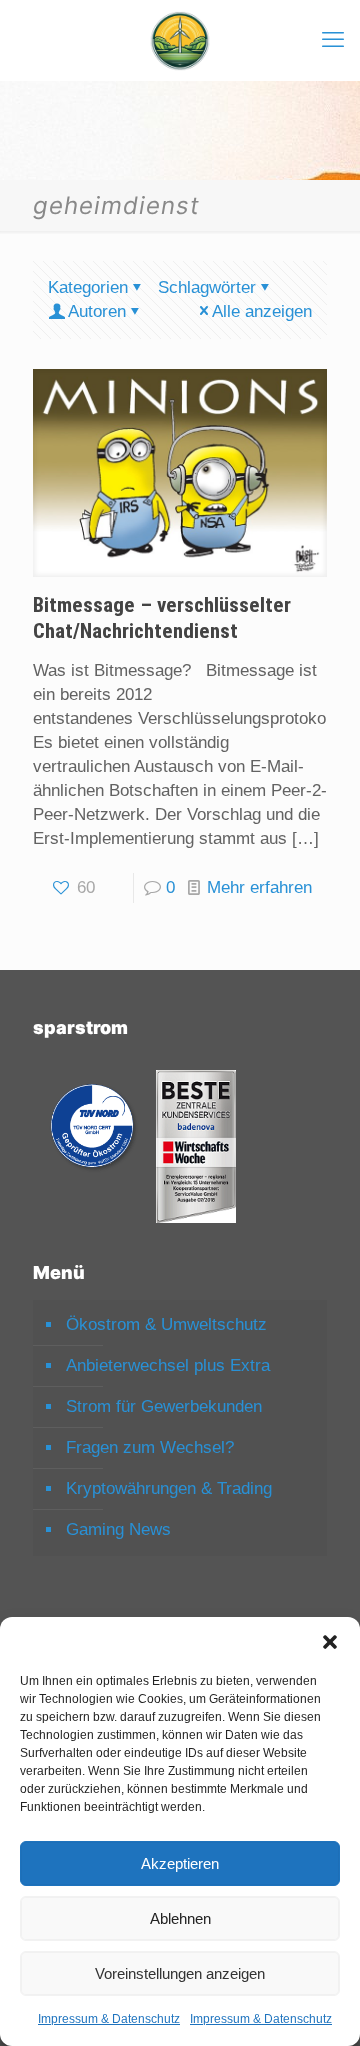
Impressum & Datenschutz (109, 2019)
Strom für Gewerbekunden (164, 1406)
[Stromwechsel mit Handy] (180, 40)
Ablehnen (180, 1918)
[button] (330, 1642)
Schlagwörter (207, 287)
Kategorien (88, 287)
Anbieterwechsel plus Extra (168, 1365)
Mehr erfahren (259, 887)
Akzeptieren (180, 1863)
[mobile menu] (333, 40)
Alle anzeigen (262, 311)
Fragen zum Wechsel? (150, 1447)
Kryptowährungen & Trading (169, 1488)
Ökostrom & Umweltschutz (166, 1324)
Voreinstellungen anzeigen (180, 1973)
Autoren (97, 311)
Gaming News (118, 1529)
